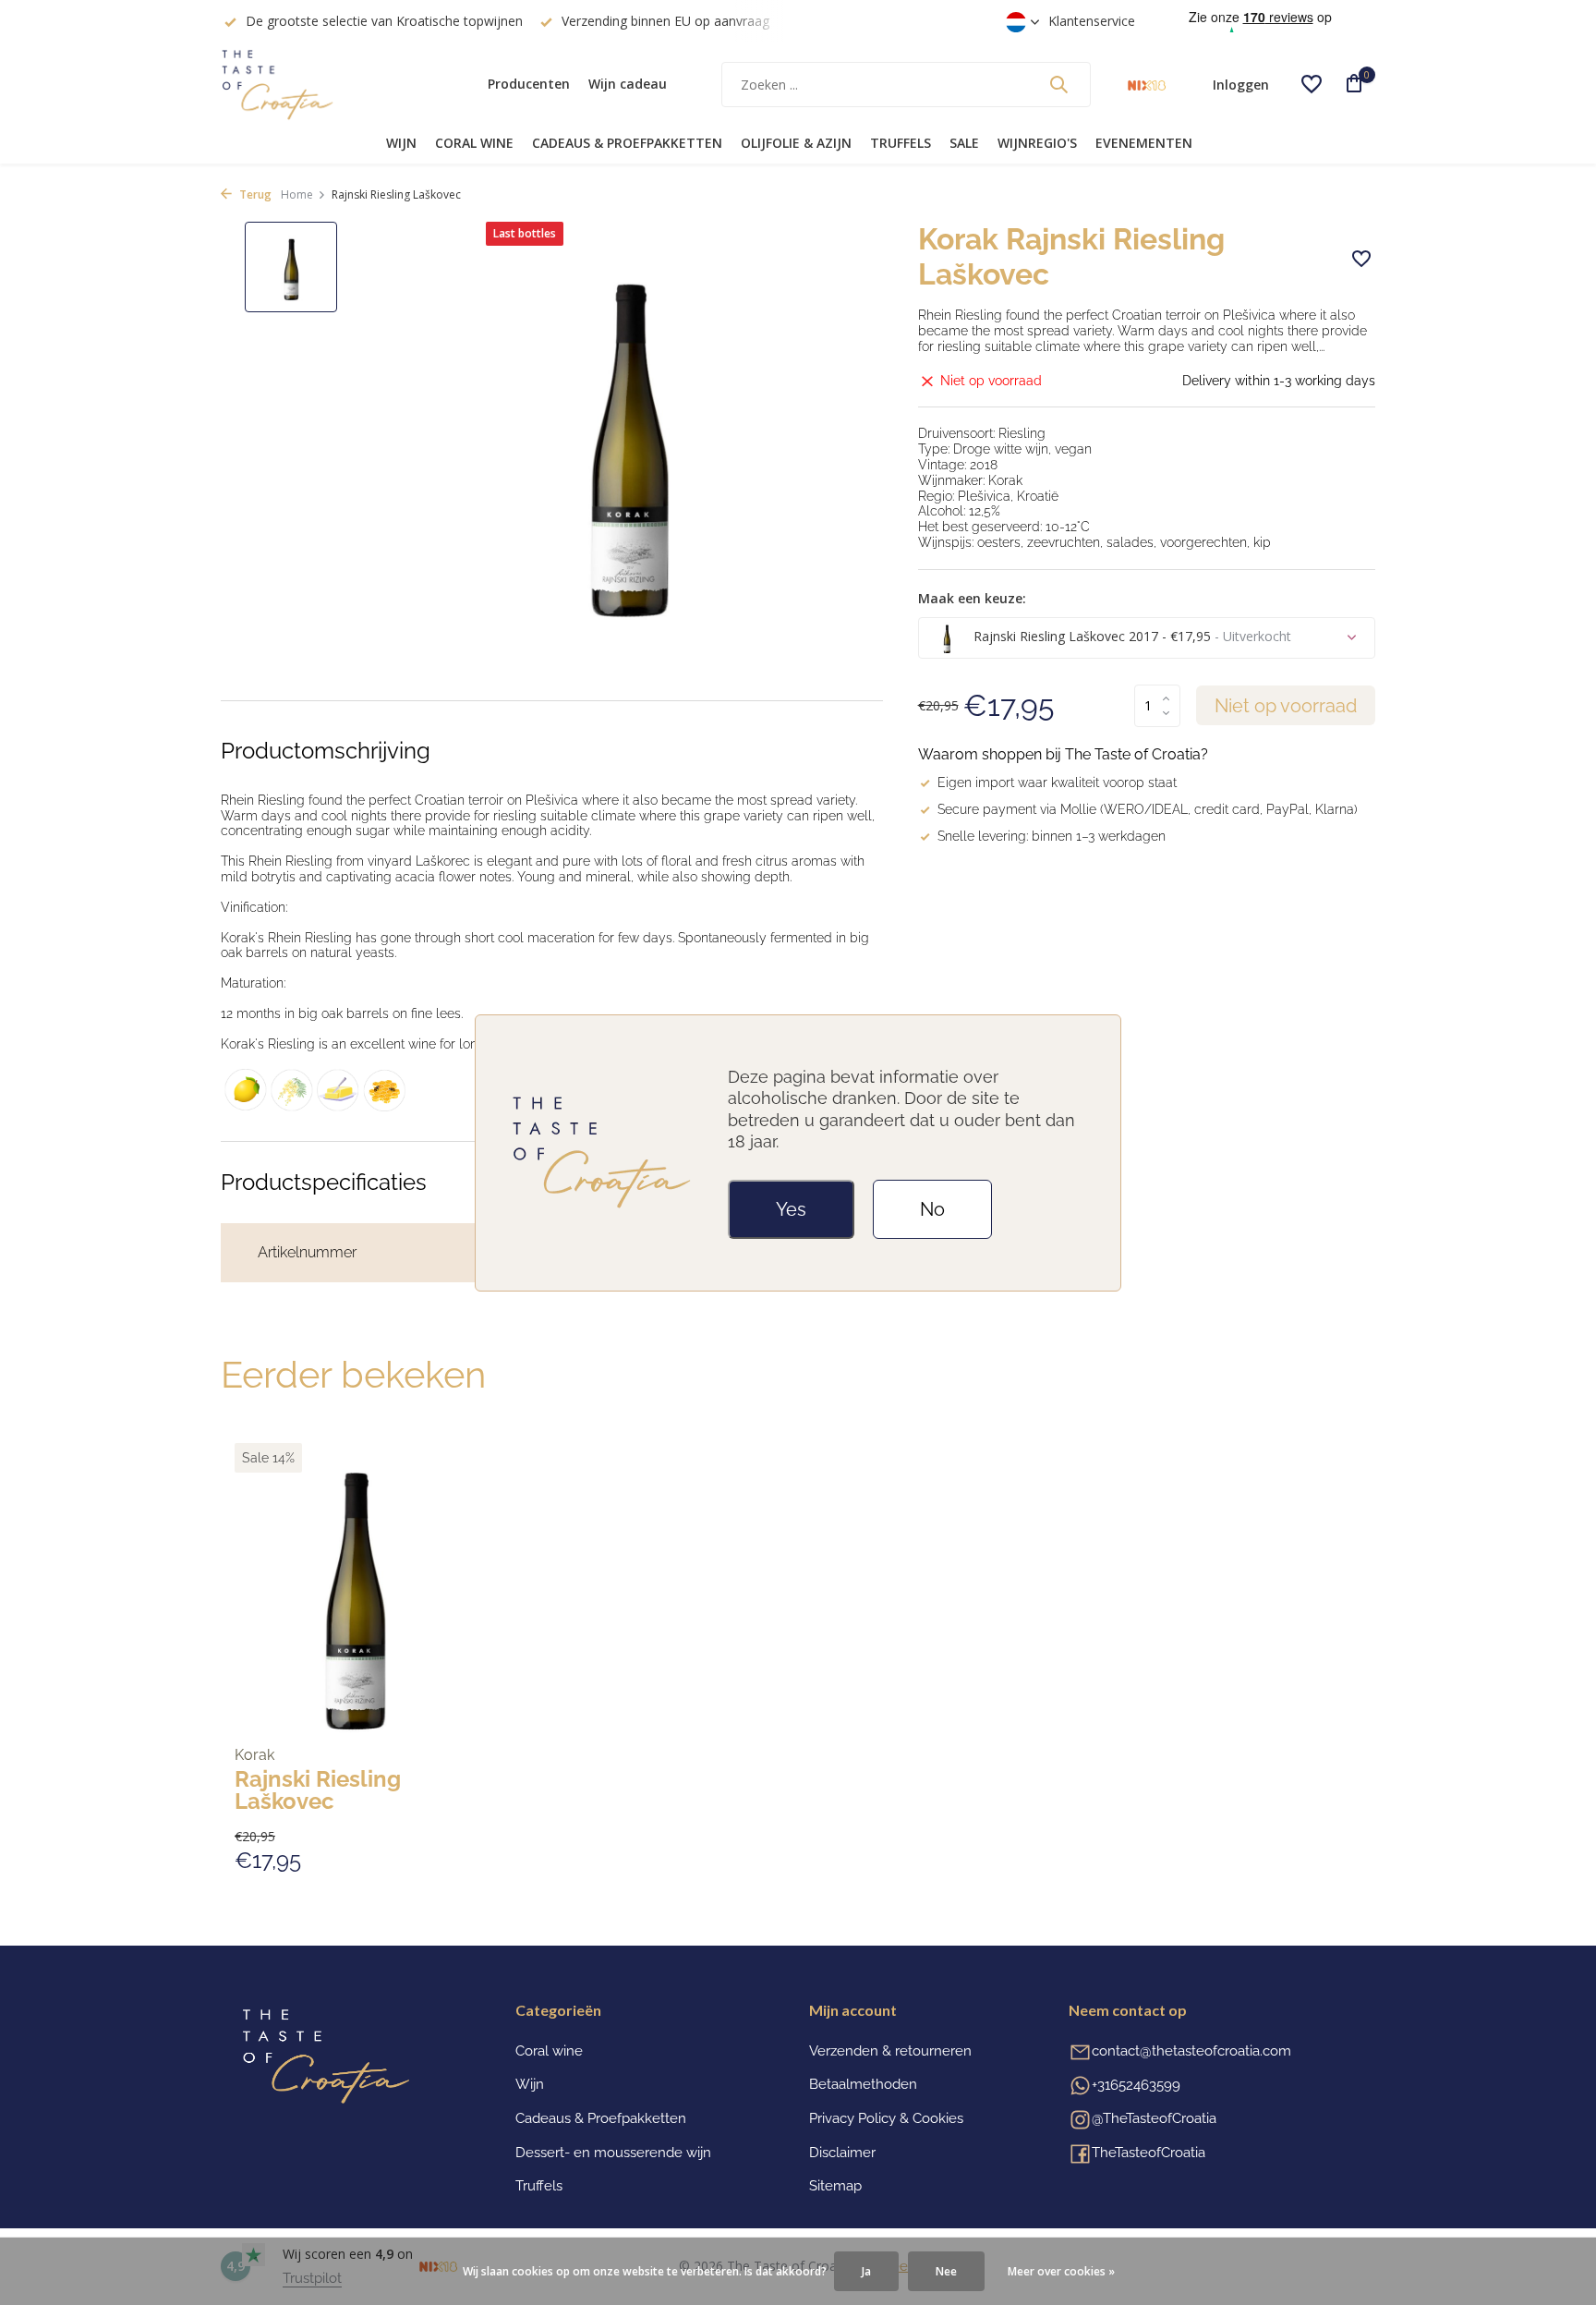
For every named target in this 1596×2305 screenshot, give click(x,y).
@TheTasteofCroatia (1154, 2118)
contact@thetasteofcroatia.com (1191, 2051)
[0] (1348, 85)
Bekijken (436, 1856)
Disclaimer (842, 2153)
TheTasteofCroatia (1149, 2153)
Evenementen (1144, 143)
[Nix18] (1147, 84)
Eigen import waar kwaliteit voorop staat (1057, 782)
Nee (946, 2271)
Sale (964, 143)
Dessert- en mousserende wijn (613, 2153)
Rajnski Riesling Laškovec (318, 1790)
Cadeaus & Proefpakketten (627, 143)
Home (297, 194)
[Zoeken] (1058, 84)
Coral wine (474, 143)
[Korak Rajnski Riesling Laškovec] (355, 1590)
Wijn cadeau (628, 84)
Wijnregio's (1037, 143)
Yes (791, 1209)
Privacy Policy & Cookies (886, 2118)
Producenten (529, 84)
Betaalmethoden (863, 2084)
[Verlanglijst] (1312, 84)
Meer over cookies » (1061, 2271)
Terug (254, 194)
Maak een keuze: (972, 598)
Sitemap (835, 2186)
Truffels (901, 143)
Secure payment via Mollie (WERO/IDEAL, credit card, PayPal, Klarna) (1148, 809)
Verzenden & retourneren (890, 2051)
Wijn (401, 143)
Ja (866, 2271)
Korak (254, 1755)
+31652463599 (1136, 2085)
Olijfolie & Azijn (796, 143)
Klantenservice (1092, 21)
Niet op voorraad (1286, 706)
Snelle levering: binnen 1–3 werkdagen (1052, 836)
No (932, 1209)
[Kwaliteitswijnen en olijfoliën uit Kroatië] (336, 84)
